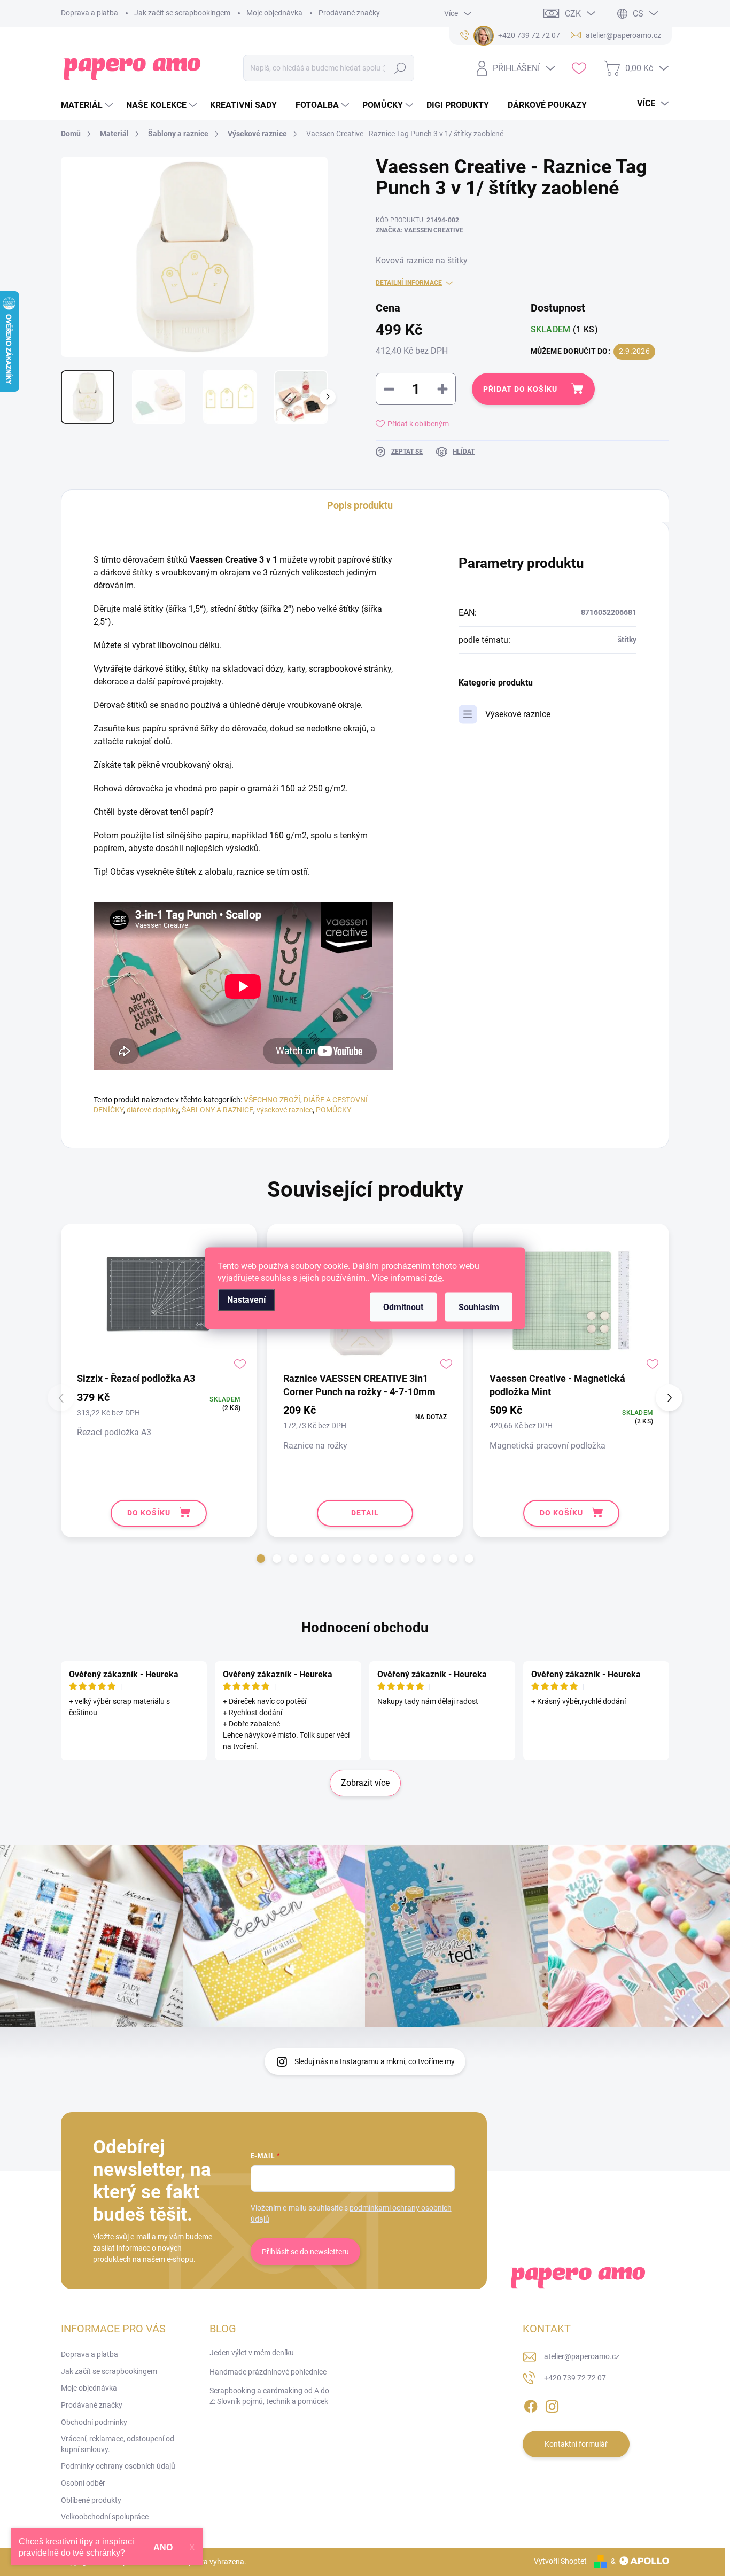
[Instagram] (552, 2404)
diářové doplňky (153, 1110)
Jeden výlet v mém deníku (252, 2353)
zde (435, 1277)
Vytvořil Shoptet (560, 2561)
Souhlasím (479, 1307)
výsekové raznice (285, 1110)
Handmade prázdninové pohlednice (268, 2372)
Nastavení (246, 1299)
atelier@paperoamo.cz (582, 2356)
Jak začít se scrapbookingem (182, 13)
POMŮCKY (333, 1110)
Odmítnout (403, 1307)
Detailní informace (409, 283)
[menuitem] (88, 105)
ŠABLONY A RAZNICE (218, 1110)
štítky (627, 640)
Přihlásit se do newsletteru (305, 2252)
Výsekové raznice (518, 714)
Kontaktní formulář (576, 2444)
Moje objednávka (274, 13)
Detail (365, 1513)
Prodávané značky (349, 13)
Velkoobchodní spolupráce (105, 2517)
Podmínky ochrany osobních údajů (118, 2466)
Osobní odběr (83, 2483)
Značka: (420, 230)
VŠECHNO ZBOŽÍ (272, 1100)
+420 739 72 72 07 (575, 2378)
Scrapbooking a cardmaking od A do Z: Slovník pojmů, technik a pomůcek (269, 2396)
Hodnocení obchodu (365, 1628)
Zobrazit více (365, 1783)
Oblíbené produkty (91, 2500)
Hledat (401, 68)
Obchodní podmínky (94, 2422)
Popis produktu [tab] (360, 505)
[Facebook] (531, 2404)
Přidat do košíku (520, 389)
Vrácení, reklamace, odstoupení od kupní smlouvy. (118, 2444)
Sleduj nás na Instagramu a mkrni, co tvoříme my (375, 2061)
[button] (261, 1559)
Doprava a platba (90, 13)
